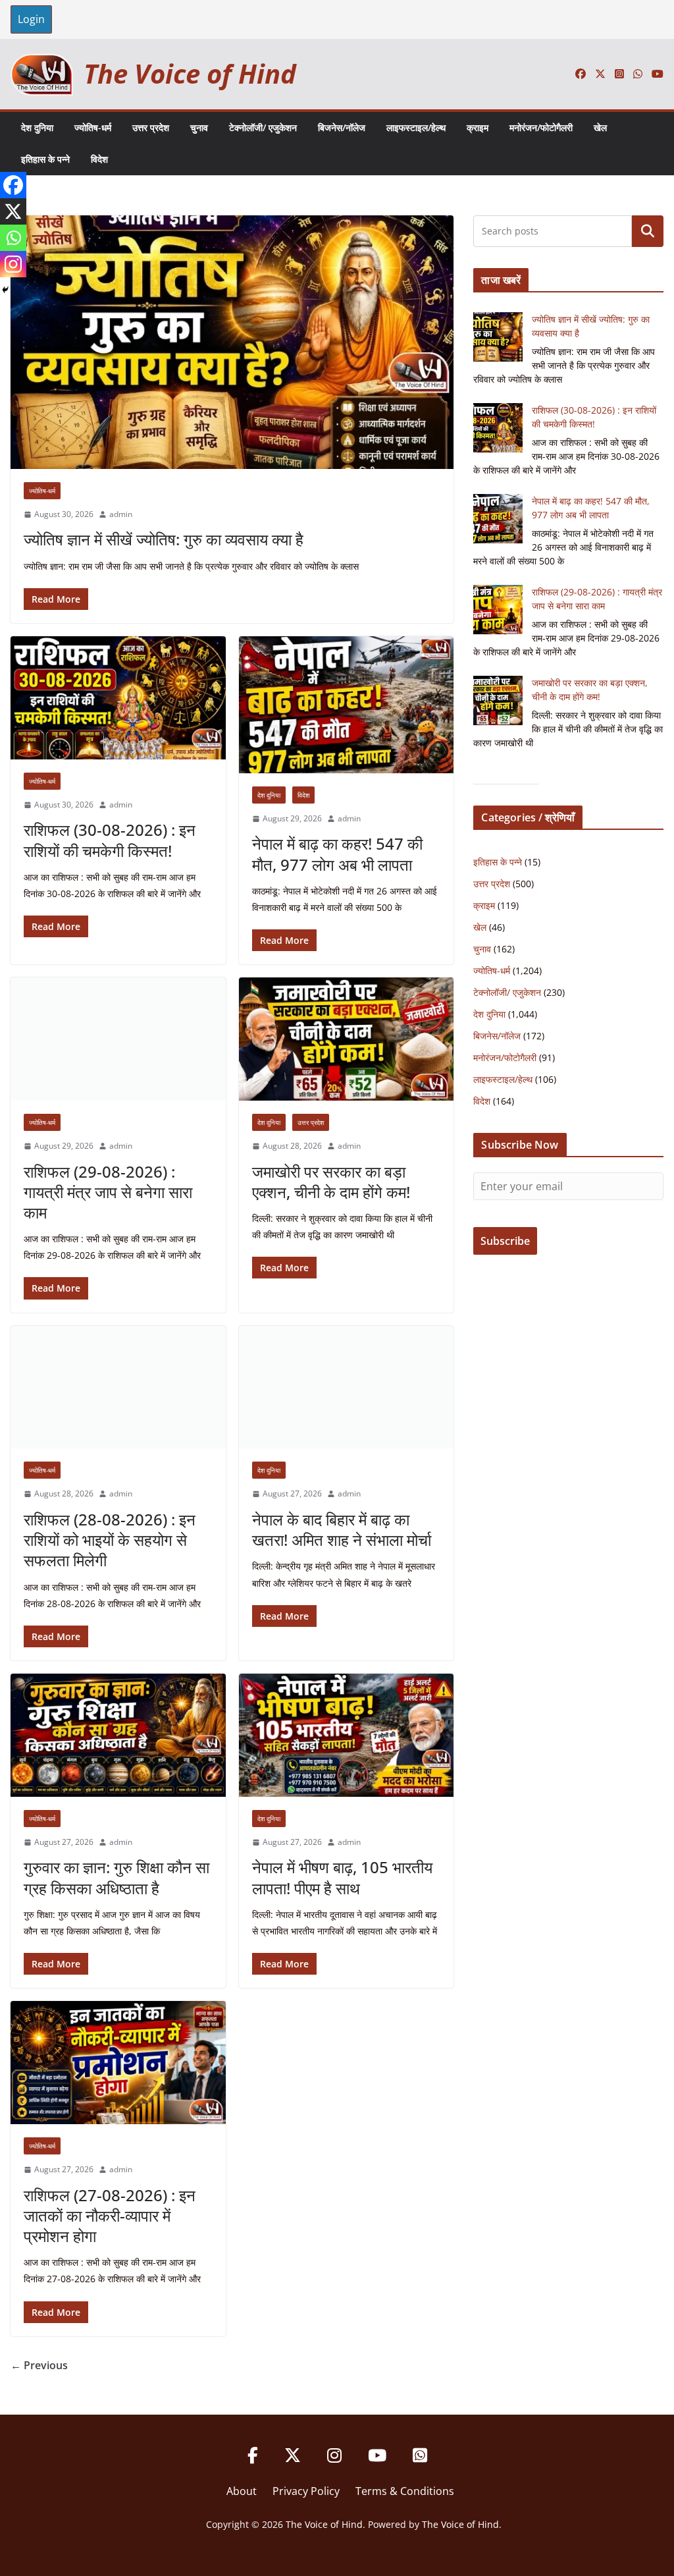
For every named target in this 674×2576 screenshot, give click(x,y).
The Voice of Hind (190, 73)
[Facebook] (13, 185)
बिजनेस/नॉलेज (342, 127)
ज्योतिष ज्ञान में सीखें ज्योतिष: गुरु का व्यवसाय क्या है (164, 539)
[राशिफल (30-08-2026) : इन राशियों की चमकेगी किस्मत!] (118, 698)
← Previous (39, 2365)
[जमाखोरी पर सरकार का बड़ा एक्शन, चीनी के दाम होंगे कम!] (347, 1039)
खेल (600, 127)
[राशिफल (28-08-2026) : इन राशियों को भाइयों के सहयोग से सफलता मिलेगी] (118, 1387)
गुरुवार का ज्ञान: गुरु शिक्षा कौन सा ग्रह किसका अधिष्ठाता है (117, 1877)
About (242, 2491)
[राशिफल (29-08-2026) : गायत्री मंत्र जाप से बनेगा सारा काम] (118, 1039)
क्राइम (478, 127)
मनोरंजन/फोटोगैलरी (541, 127)
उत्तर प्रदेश (151, 127)
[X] (13, 211)
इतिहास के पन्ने (45, 159)
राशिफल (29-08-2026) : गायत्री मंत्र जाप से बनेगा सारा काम (108, 1192)
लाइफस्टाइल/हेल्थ (416, 127)
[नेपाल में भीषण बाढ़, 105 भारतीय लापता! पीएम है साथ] (347, 1735)
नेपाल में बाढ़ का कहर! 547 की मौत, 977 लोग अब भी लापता (337, 854)
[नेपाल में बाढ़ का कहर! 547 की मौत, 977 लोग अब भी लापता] (347, 705)
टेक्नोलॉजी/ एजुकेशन (263, 127)
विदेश (99, 159)
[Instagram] (13, 264)
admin (121, 514)
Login (31, 19)
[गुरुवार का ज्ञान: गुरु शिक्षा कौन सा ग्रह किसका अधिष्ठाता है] (118, 1735)
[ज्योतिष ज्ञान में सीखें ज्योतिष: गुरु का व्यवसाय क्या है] (232, 342)
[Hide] (5, 290)
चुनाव (199, 127)
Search (648, 231)
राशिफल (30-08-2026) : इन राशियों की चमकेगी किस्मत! (110, 840)
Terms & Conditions (405, 2491)
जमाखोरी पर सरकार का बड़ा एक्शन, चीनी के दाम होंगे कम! (331, 1182)
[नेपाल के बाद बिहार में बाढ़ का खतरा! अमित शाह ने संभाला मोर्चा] (347, 1387)
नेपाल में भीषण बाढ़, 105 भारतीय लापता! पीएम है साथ (342, 1877)
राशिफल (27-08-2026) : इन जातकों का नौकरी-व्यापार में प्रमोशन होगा (110, 2215)
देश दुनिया (37, 127)
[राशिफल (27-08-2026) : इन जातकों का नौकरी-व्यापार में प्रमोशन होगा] (118, 2063)
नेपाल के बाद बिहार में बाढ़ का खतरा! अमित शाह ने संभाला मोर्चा (342, 1529)
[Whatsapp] (13, 238)
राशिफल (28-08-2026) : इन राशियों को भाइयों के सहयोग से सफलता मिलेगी (110, 1540)
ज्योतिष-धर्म (93, 127)
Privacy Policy (306, 2491)
